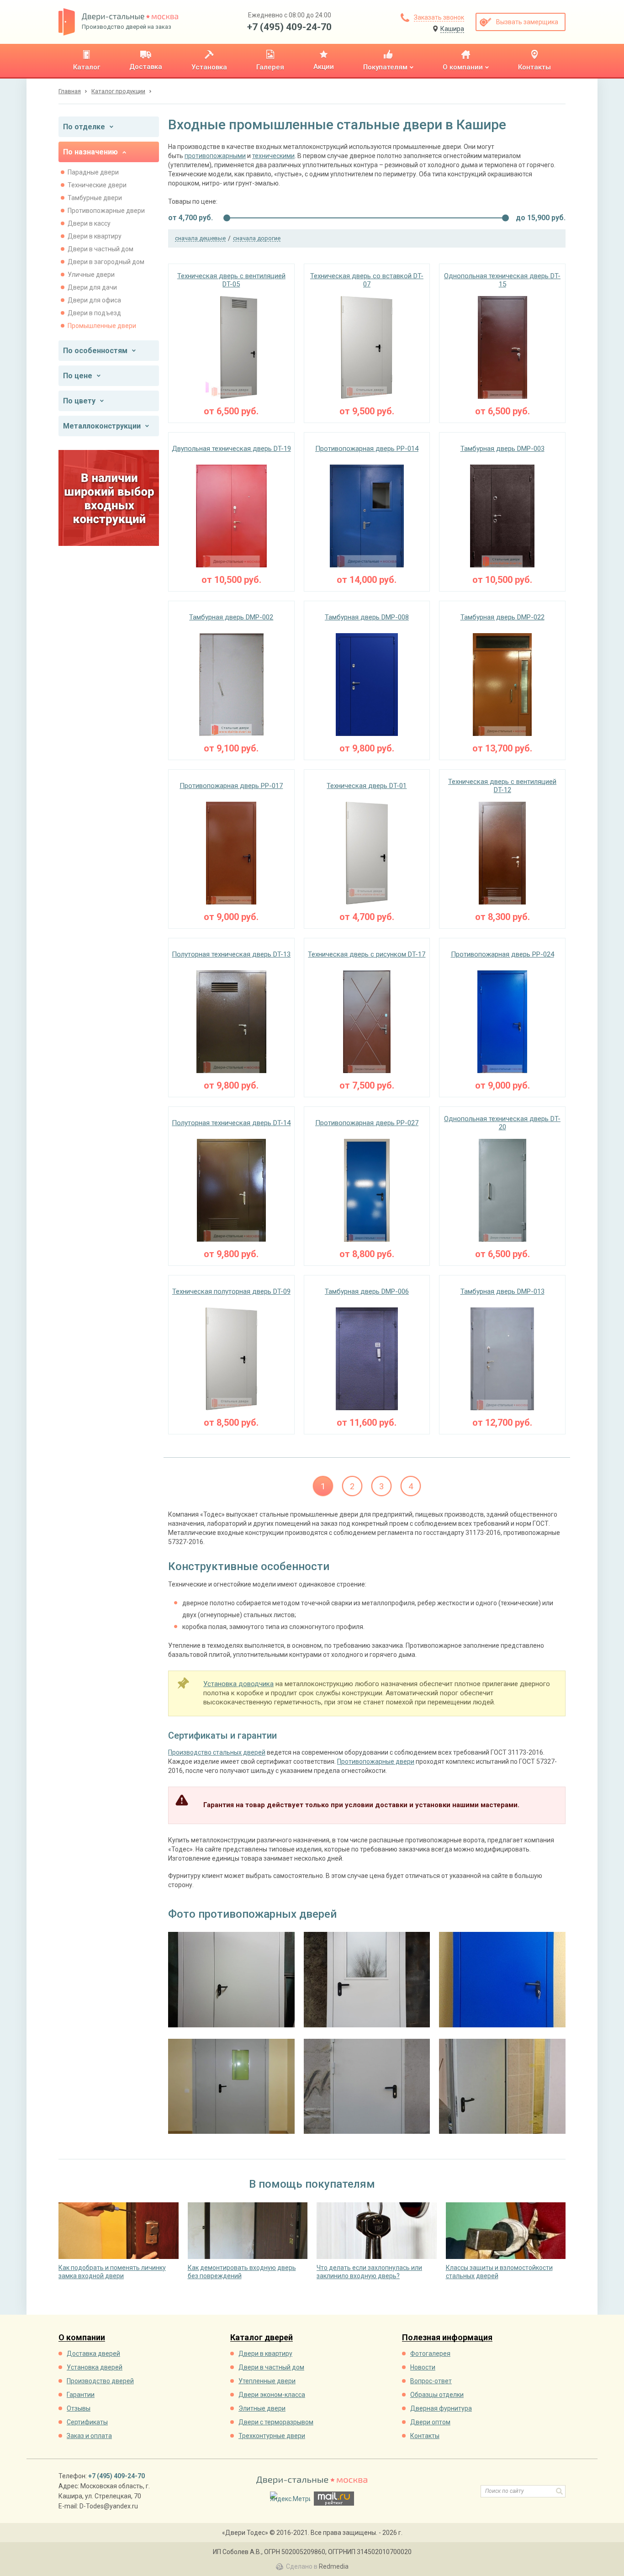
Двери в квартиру (95, 236)
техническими (273, 156)
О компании (82, 2338)
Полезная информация (447, 2338)
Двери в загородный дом (106, 262)
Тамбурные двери (95, 198)
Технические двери (97, 185)
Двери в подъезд (94, 313)
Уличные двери (91, 275)
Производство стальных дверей (217, 1752)
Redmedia (334, 2566)
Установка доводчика (238, 1684)
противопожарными (215, 156)
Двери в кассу (89, 223)
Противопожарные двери (106, 211)
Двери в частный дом (100, 249)
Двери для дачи (92, 287)
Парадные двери (93, 172)
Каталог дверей (262, 2338)
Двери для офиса (94, 300)
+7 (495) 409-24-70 (289, 27)
